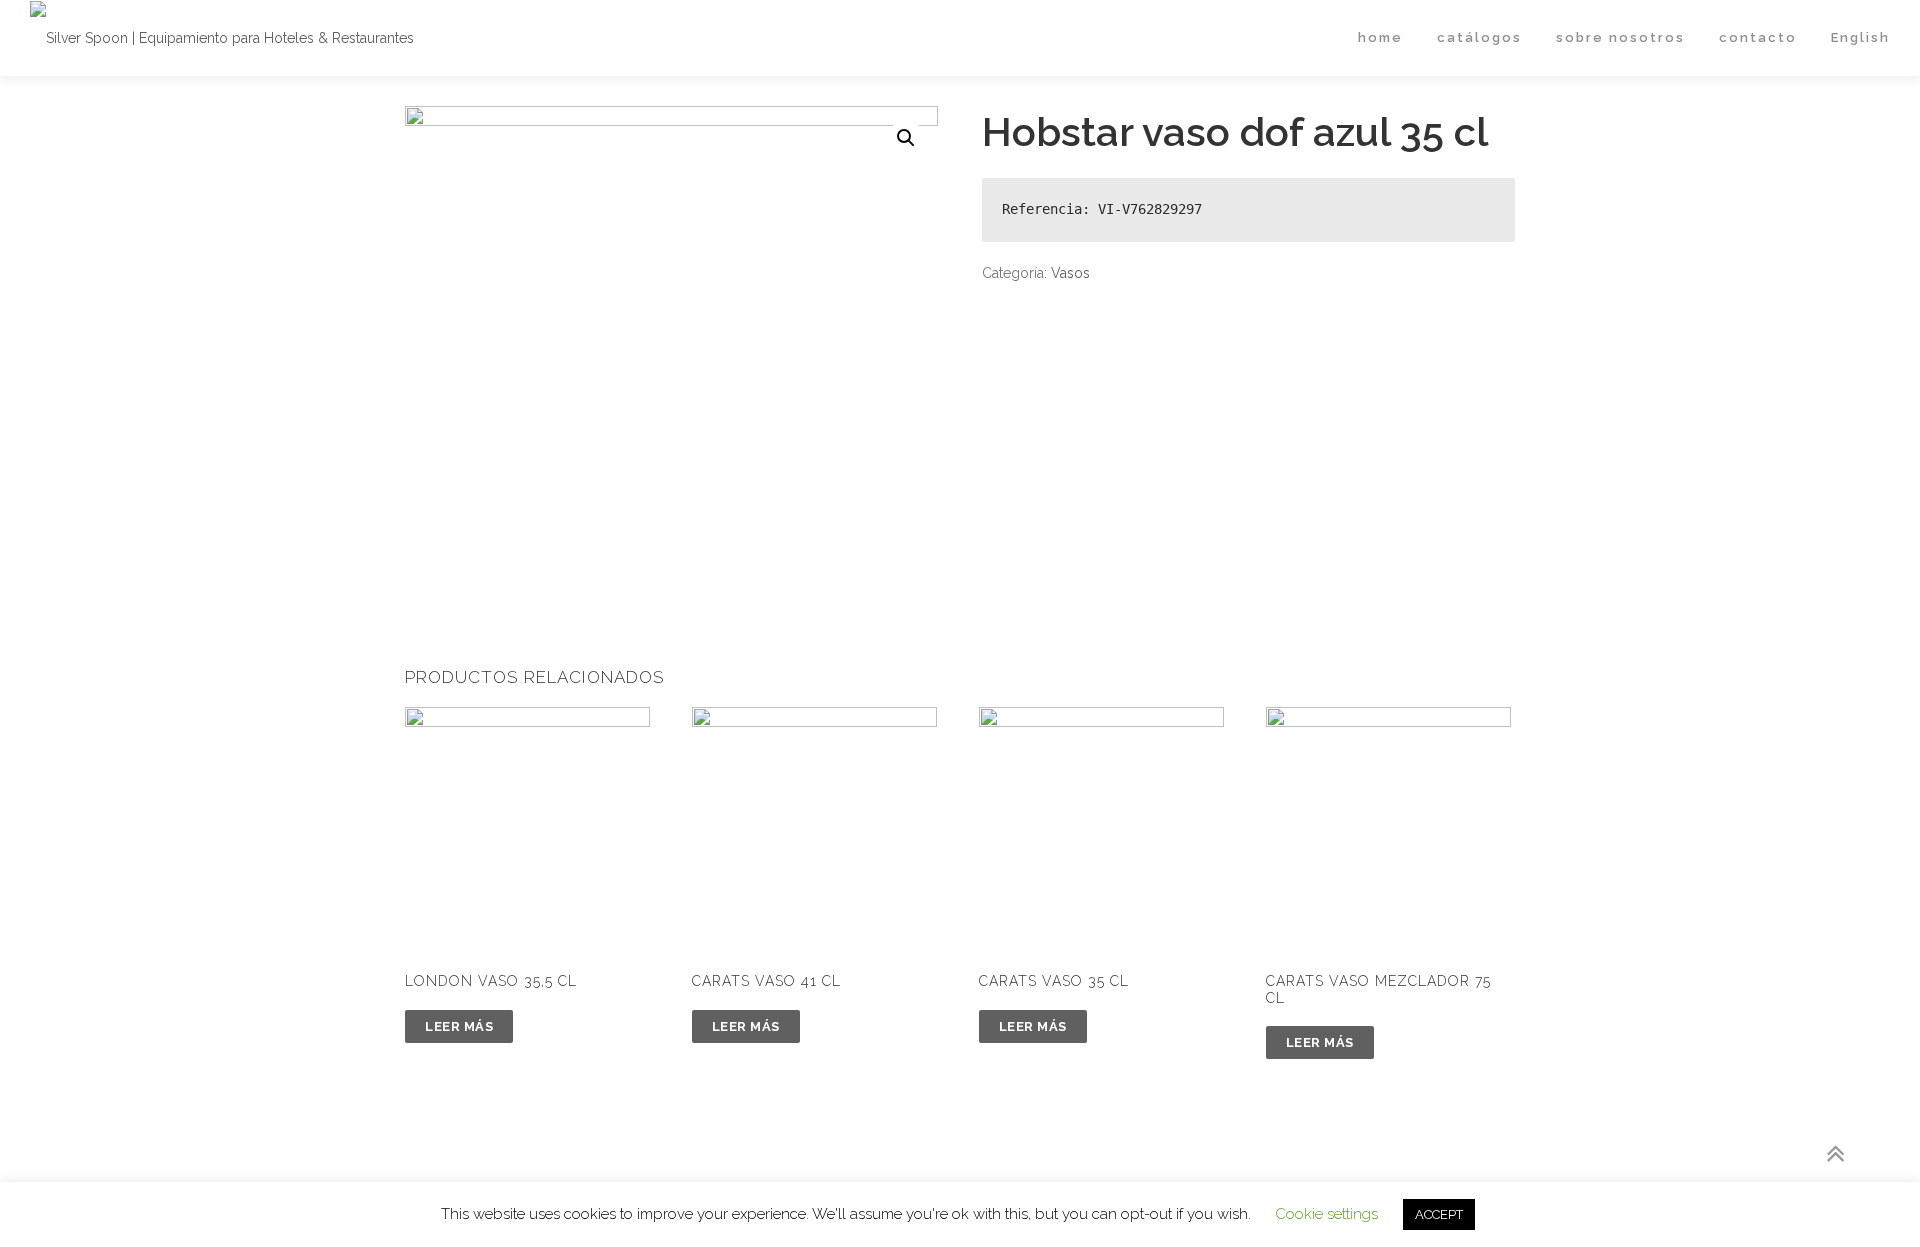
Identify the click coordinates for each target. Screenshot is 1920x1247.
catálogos (1479, 37)
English (1860, 37)
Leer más (459, 1026)
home (1380, 37)
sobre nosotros (1620, 37)
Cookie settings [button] (1326, 1214)
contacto (1758, 37)
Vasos (1070, 273)
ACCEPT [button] (1439, 1214)
